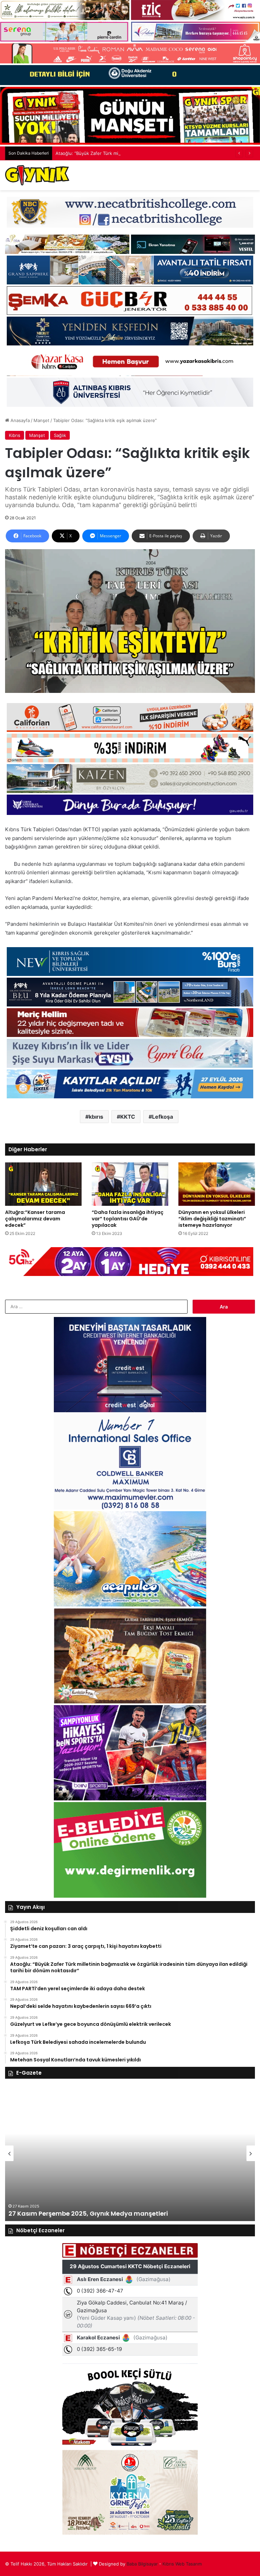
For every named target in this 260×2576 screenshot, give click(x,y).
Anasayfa (19, 420)
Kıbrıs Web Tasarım (182, 2564)
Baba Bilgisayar (142, 2564)
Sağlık (60, 435)
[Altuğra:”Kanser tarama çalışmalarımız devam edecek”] (43, 1184)
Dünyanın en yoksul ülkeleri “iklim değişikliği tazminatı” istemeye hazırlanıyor (212, 1219)
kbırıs (96, 1117)
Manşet (41, 420)
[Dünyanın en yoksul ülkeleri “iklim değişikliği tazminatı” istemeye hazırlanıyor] (217, 1184)
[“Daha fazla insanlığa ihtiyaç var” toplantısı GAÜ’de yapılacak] (130, 1184)
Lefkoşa (162, 1117)
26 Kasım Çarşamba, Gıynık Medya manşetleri (81, 2213)
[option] (130, 2153)
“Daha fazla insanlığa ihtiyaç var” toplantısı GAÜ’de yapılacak (128, 1219)
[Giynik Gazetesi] (37, 175)
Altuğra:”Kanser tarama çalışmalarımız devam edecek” (35, 1219)
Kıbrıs (15, 435)
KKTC (128, 1117)
